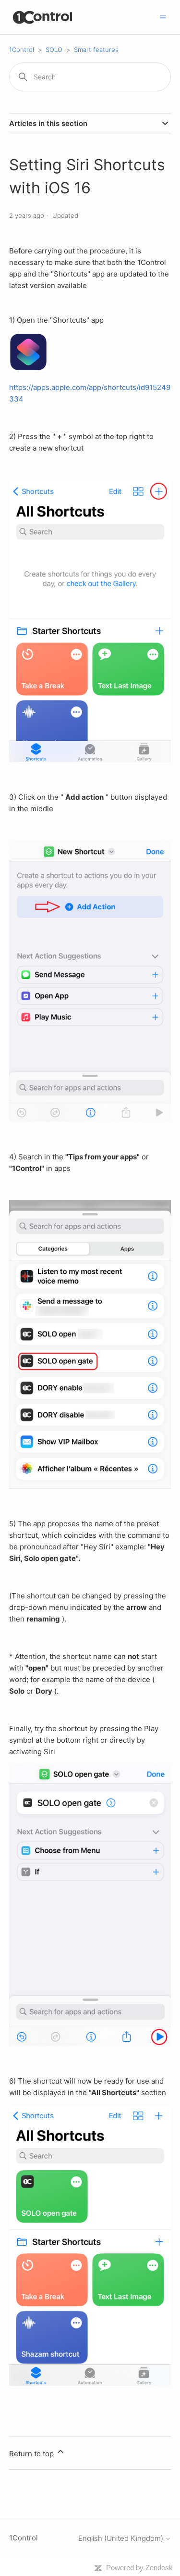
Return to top (32, 2454)
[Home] (43, 17)
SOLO (54, 50)
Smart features (96, 50)
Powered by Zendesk (139, 2568)
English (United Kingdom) (122, 2538)
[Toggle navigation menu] (163, 17)
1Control (22, 50)
